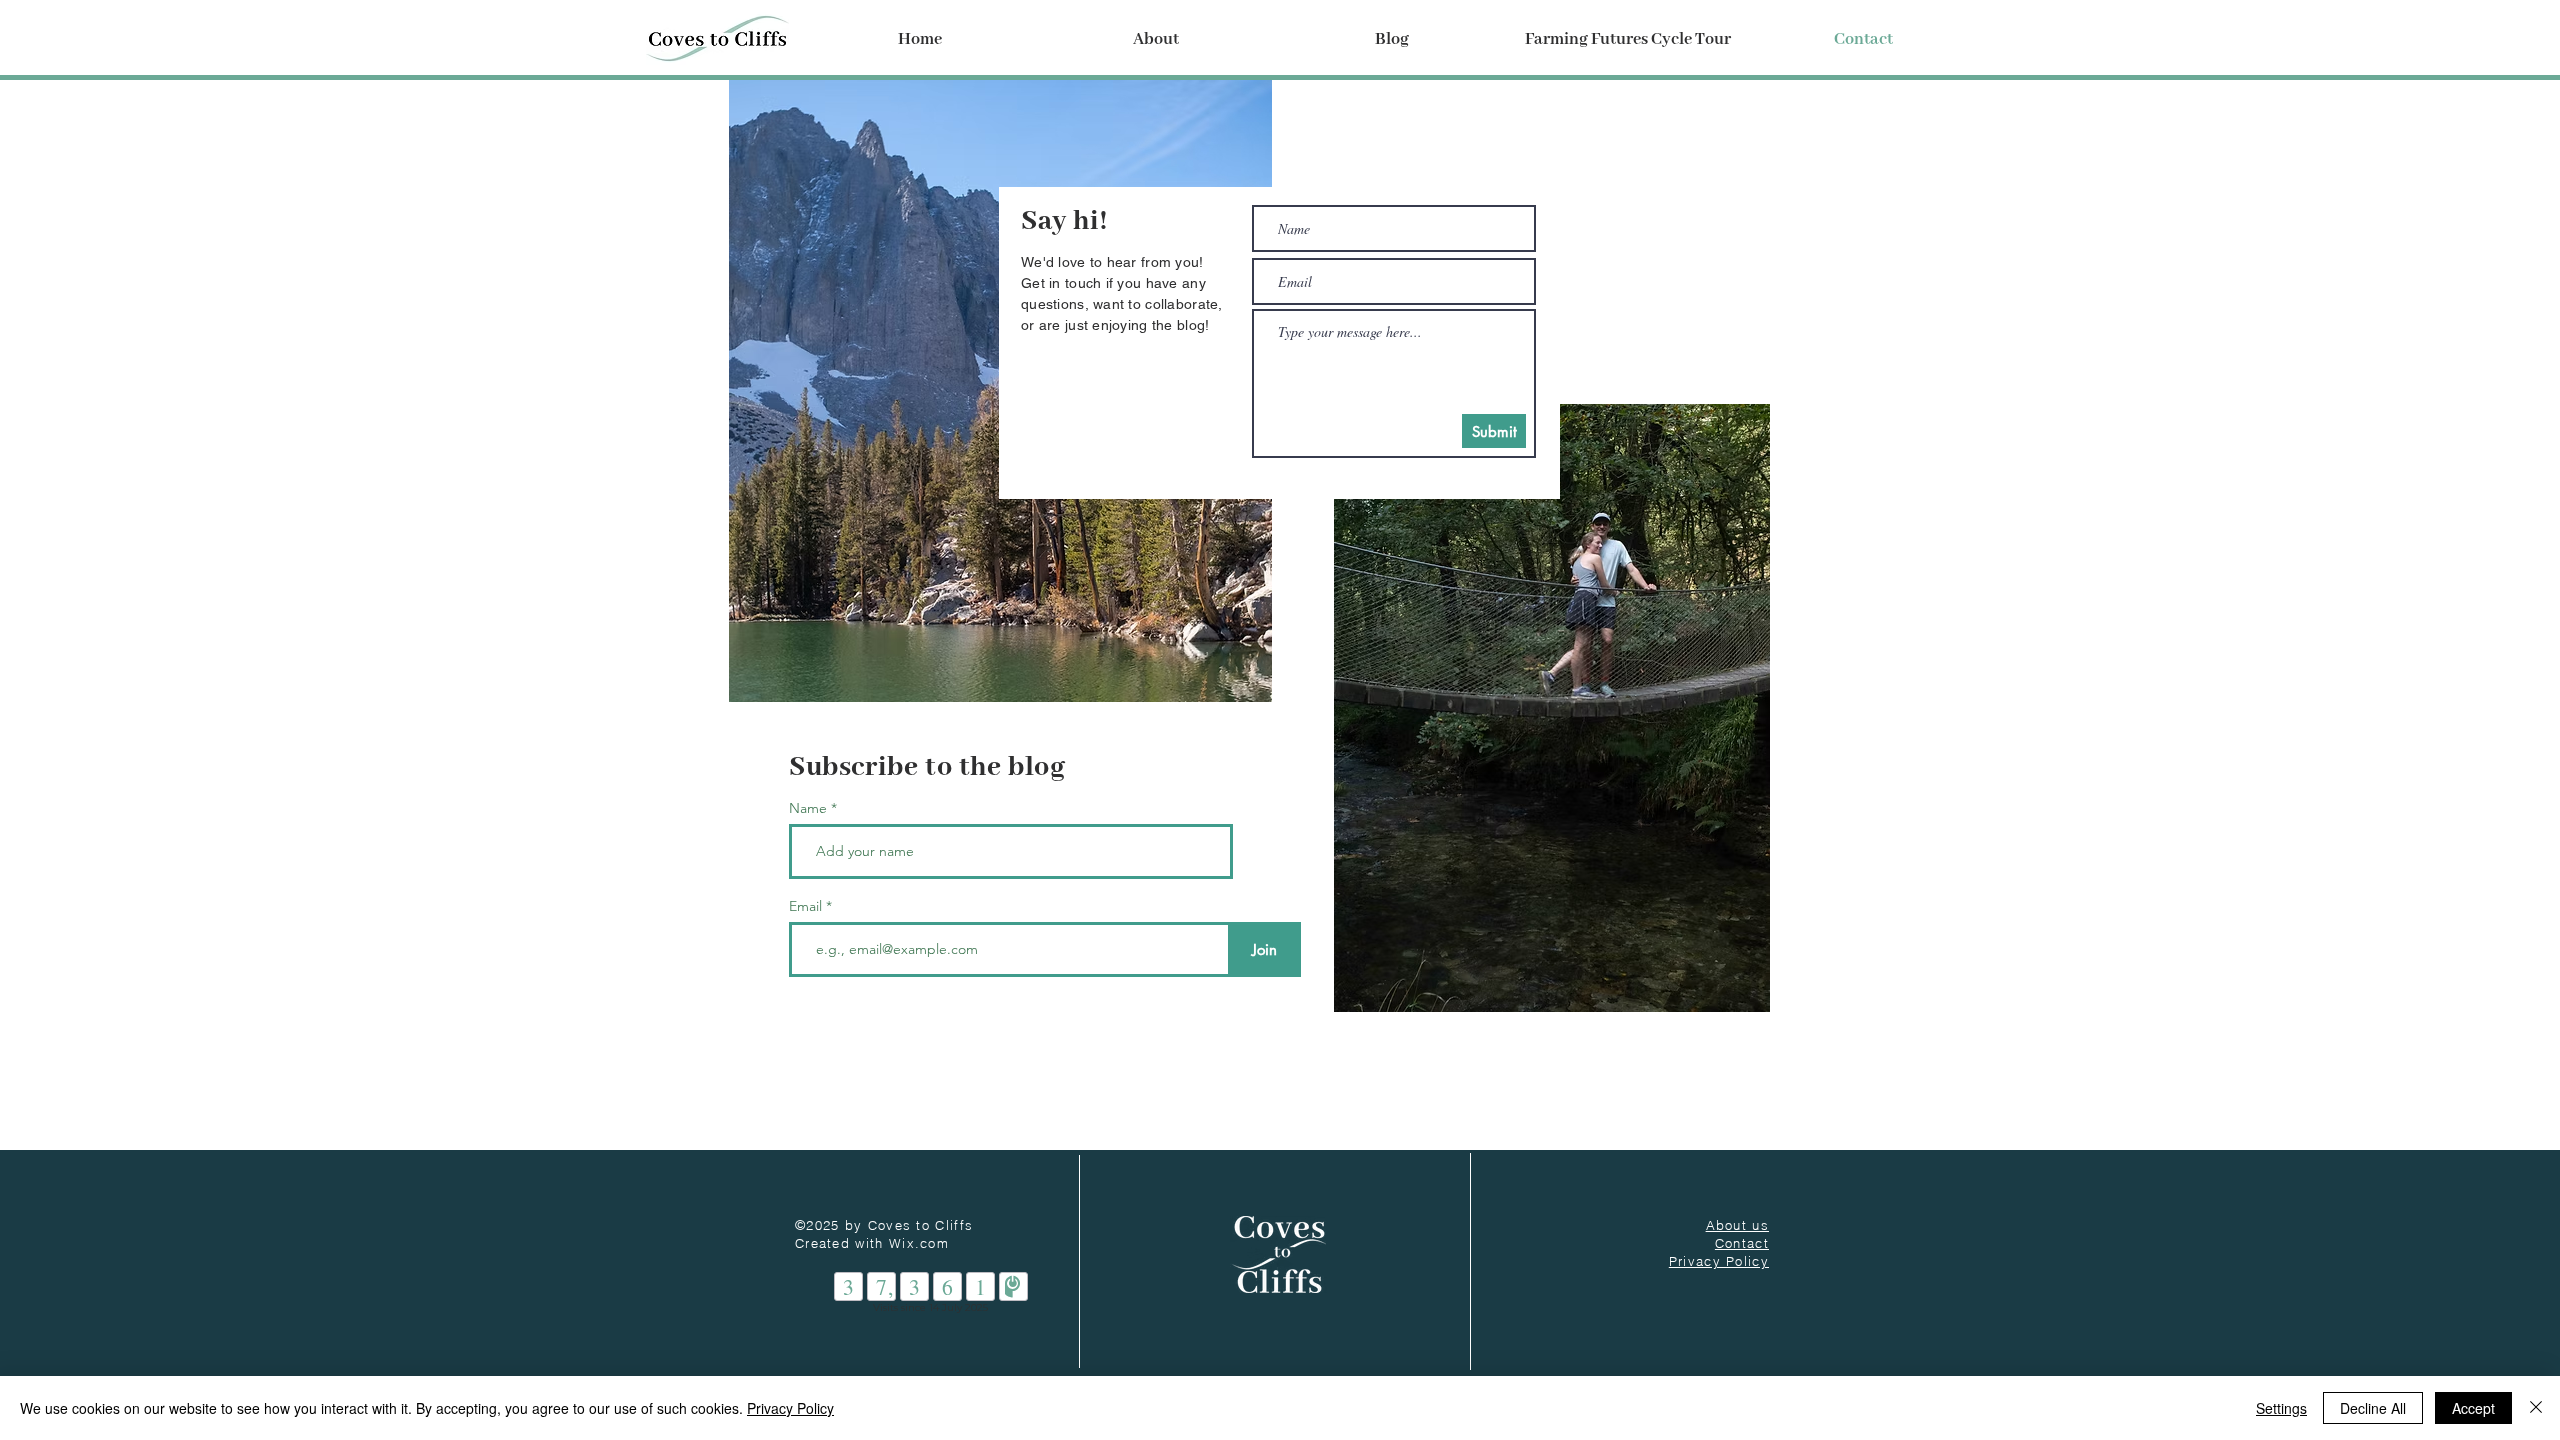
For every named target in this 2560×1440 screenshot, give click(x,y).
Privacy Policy (790, 1408)
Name (808, 808)
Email (807, 906)
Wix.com (919, 1243)
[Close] (2536, 1408)
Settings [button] (2281, 1408)
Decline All (2373, 1408)
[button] (1156, 40)
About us (1737, 1225)
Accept (2473, 1408)
